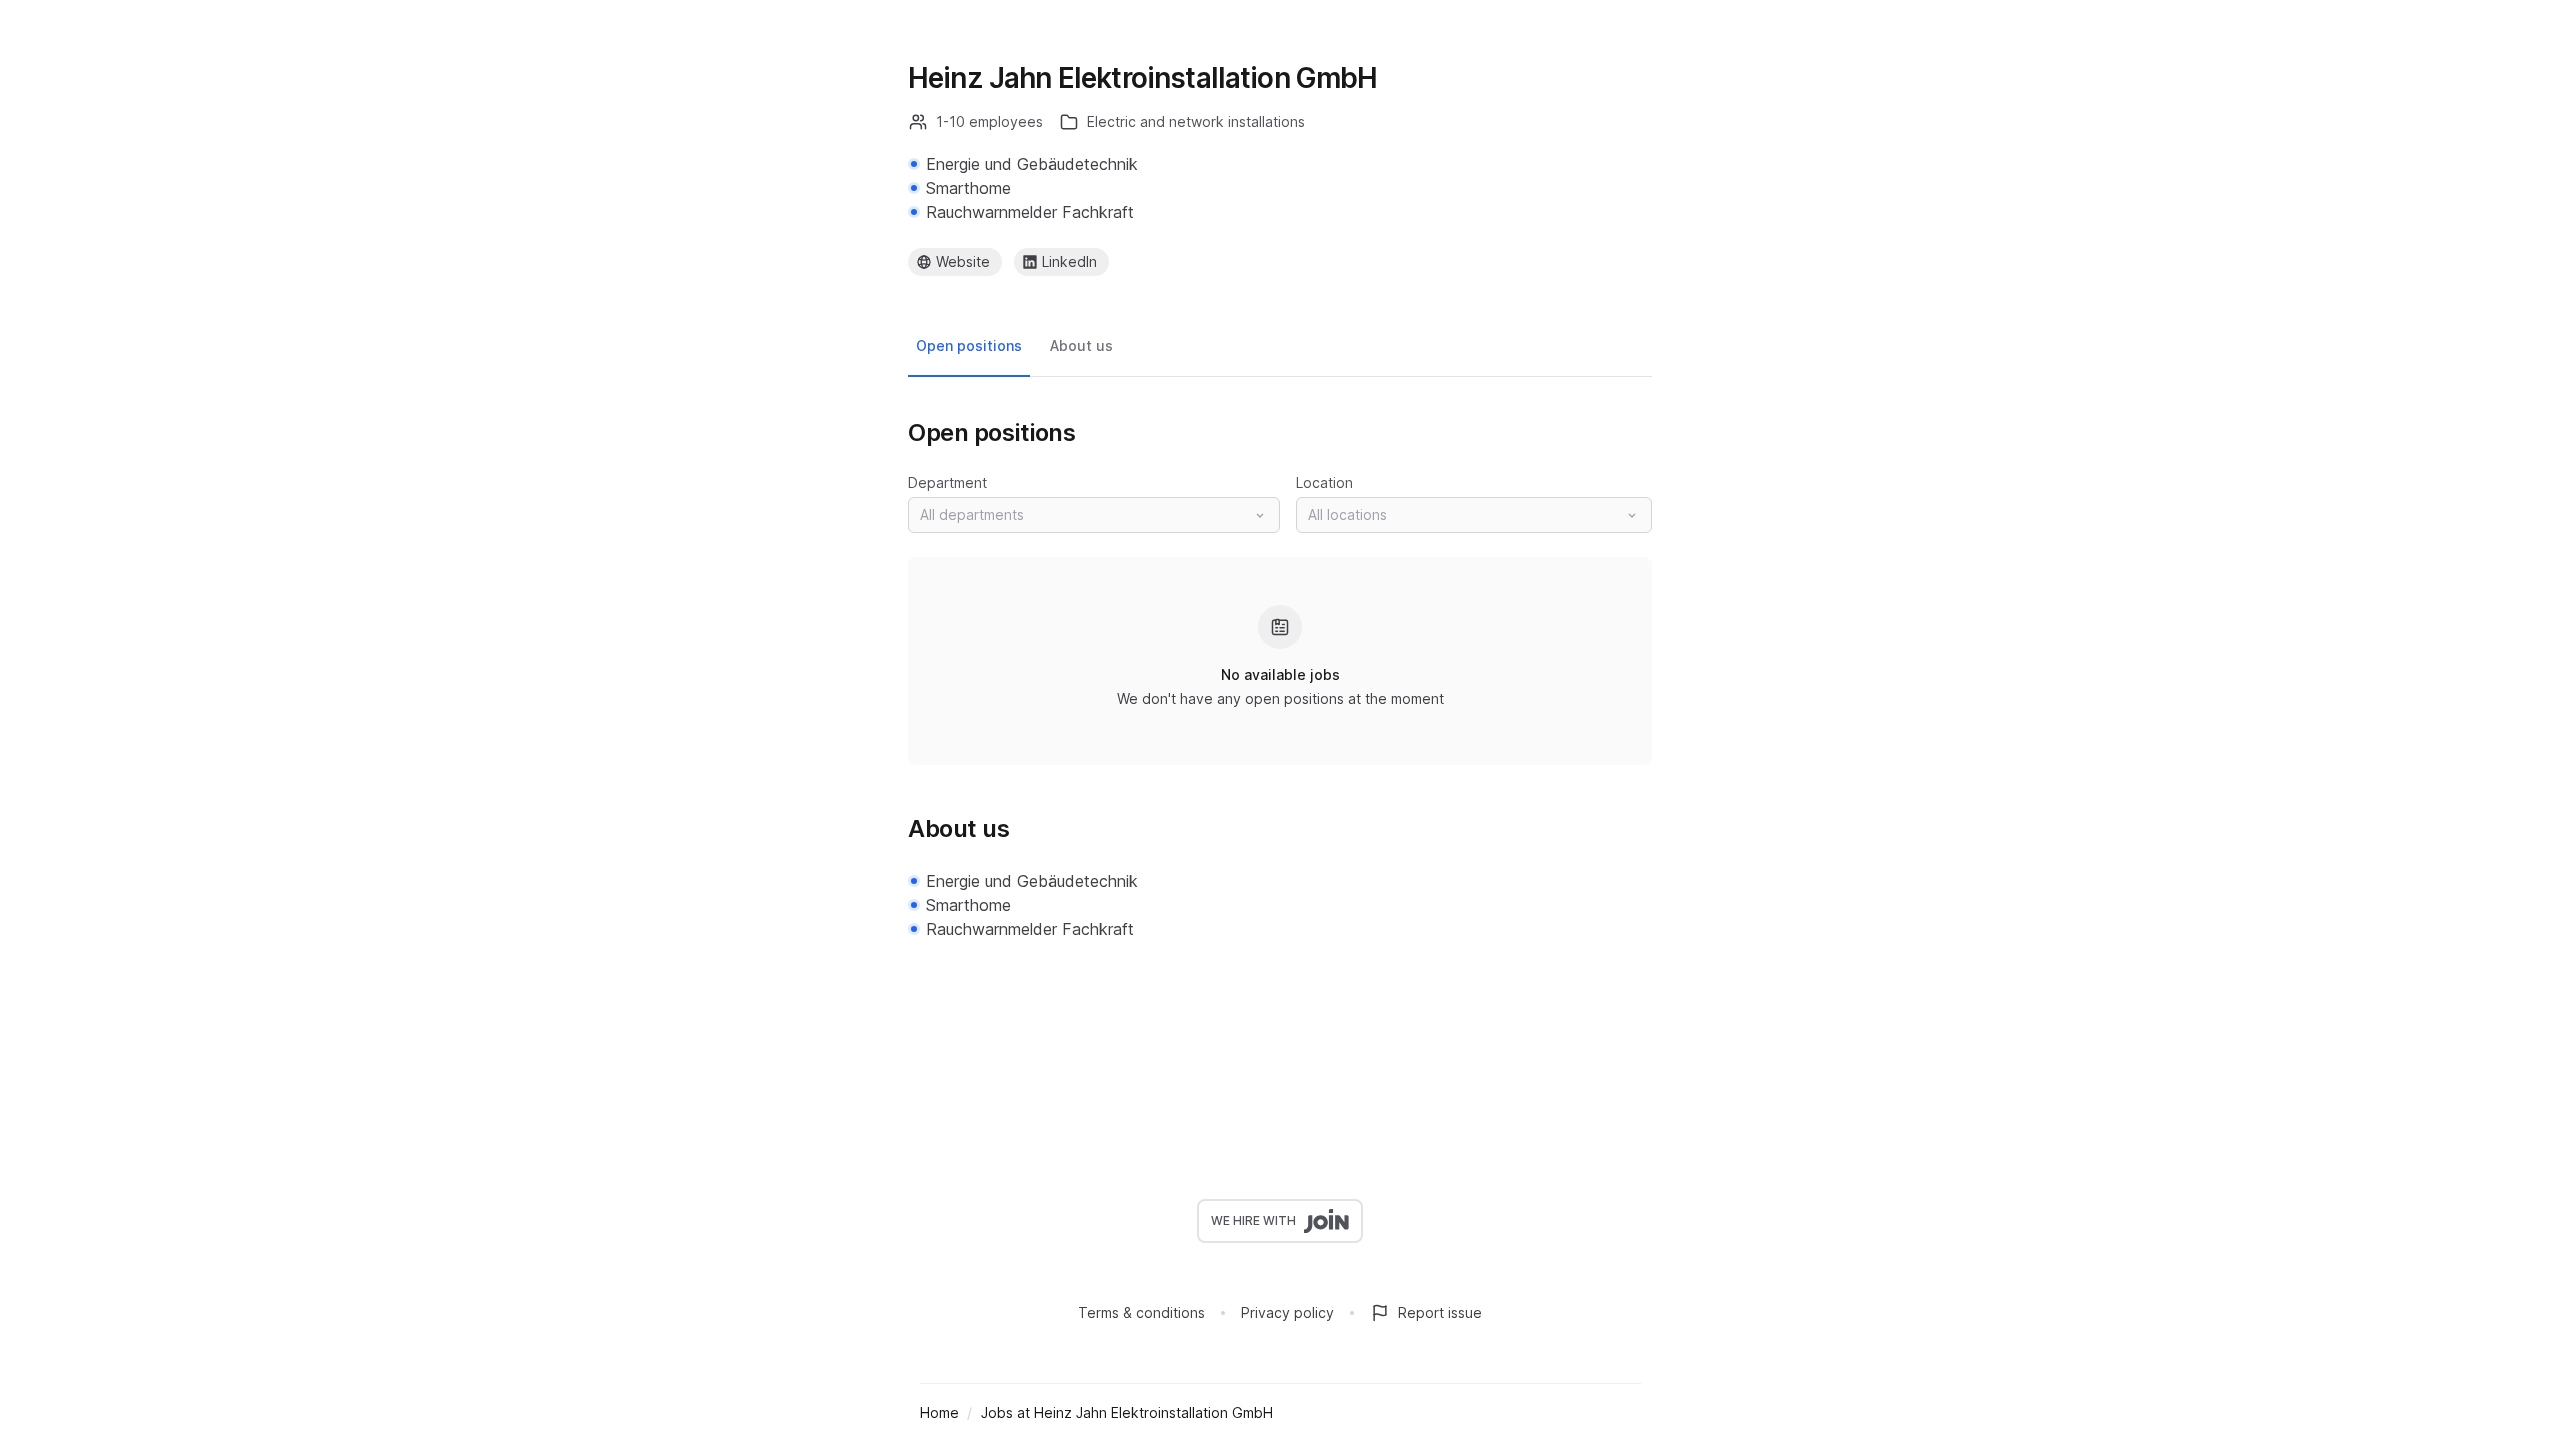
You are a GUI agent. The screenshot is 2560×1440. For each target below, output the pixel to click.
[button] (1094, 515)
